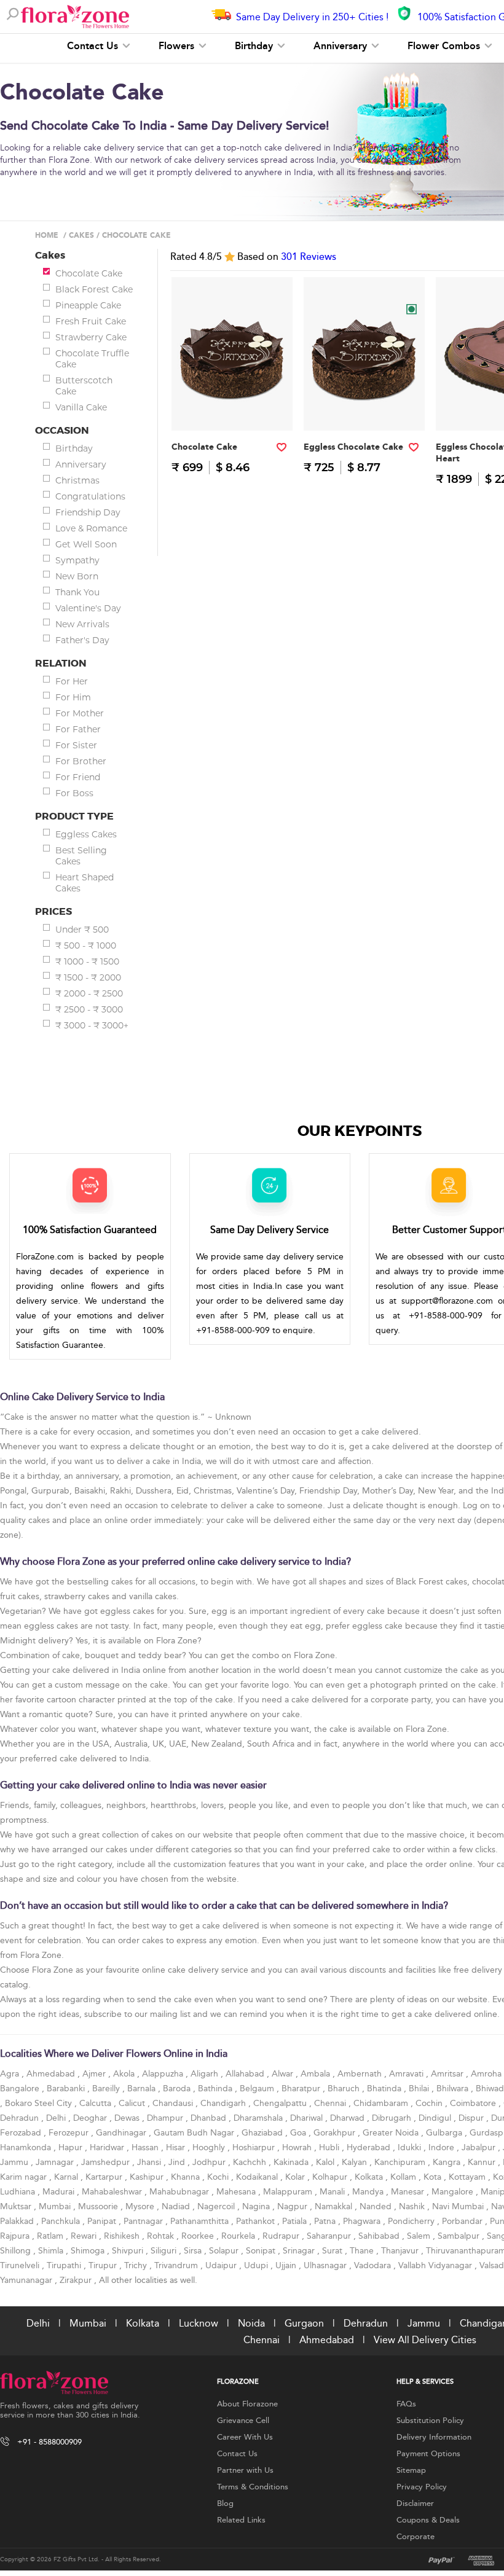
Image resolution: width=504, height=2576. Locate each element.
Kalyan (356, 2162)
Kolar (296, 2177)
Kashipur (148, 2177)
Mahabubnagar (180, 2192)
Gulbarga (445, 2133)
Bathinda (216, 2089)
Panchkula (62, 2221)
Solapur (225, 2251)
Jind (178, 2162)
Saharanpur (330, 2236)
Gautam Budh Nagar (195, 2133)
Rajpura (16, 2236)
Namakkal (335, 2206)
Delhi (57, 2118)
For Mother (80, 713)
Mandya (369, 2192)
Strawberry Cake (91, 337)
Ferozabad (22, 2133)
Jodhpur (210, 2162)
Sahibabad (380, 2236)
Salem (420, 2236)
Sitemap (411, 2470)
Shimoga (89, 2251)
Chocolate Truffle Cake (92, 359)
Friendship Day (88, 512)
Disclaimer (415, 2504)
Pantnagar (144, 2221)
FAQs (406, 2404)
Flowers (178, 46)
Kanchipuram (401, 2162)
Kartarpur (105, 2177)
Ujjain (287, 2265)
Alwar (284, 2074)
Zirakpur (77, 2280)
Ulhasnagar (326, 2265)
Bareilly (107, 2089)
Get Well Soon (86, 544)
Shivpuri (129, 2251)
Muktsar (17, 2206)
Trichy (137, 2265)
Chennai (331, 2103)
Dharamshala (259, 2118)
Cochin (430, 2103)
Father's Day (82, 640)
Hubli (330, 2147)
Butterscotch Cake (84, 386)
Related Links (241, 2520)
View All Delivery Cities (425, 2340)
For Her (72, 681)
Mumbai (56, 2206)
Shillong (17, 2251)
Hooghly (210, 2147)
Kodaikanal (258, 2177)
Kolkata (370, 2177)
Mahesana (237, 2192)
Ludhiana (19, 2192)
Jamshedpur (107, 2162)
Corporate (415, 2537)
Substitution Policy (430, 2421)
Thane (363, 2251)
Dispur (472, 2118)
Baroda (178, 2089)
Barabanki (67, 2089)
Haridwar (108, 2147)
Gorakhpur (336, 2133)
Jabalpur (480, 2147)
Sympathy (77, 560)
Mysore (141, 2206)
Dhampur (166, 2118)
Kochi (219, 2177)
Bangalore (21, 2089)
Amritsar (448, 2074)
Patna (326, 2221)
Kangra (448, 2162)
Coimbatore (474, 2103)
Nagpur (293, 2206)
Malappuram (289, 2192)
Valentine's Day (88, 608)
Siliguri (165, 2251)
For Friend (78, 777)
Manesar (409, 2192)
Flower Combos (445, 46)
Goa (299, 2133)
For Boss (74, 793)
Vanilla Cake (81, 407)
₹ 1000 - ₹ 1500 (87, 961)
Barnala (143, 2089)
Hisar (177, 2147)
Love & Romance (91, 528)
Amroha (487, 2074)
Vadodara (374, 2265)
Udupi (257, 2265)
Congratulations (90, 496)
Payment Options (428, 2454)
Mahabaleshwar (113, 2192)
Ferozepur (70, 2133)
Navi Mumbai (459, 2206)
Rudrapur (282, 2236)
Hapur (72, 2147)
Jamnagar (56, 2162)
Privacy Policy (422, 2487)
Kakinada (292, 2162)
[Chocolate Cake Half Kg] (232, 406)
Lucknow (199, 2323)
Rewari (85, 2236)
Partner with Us (245, 2470)
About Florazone (247, 2404)
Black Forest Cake (94, 289)
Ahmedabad (52, 2074)
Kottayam (468, 2177)
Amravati (408, 2074)
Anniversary (342, 46)
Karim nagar (25, 2177)
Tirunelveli (21, 2265)
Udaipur (222, 2265)
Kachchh (251, 2162)
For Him (73, 697)
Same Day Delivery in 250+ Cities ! (312, 17)
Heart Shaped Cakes (85, 883)
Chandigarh (224, 2103)
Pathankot (257, 2221)
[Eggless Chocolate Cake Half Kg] (364, 406)
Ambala (317, 2074)
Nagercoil (217, 2206)
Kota (434, 2177)
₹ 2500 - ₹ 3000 (89, 1009)
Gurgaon (304, 2323)
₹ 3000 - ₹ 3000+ (92, 1025)
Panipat (103, 2221)
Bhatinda (385, 2089)
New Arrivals (82, 624)
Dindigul (436, 2118)
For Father (78, 729)
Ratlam (51, 2236)
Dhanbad (210, 2118)
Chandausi (174, 2103)
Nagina (257, 2206)
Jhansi (150, 2162)
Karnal (67, 2177)
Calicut (133, 2103)
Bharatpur (302, 2089)
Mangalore (454, 2192)
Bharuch (345, 2089)
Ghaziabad (263, 2133)
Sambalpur (460, 2236)
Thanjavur (401, 2251)
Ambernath (361, 2074)
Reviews (309, 257)
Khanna (187, 2177)
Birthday (255, 46)
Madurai (60, 2192)
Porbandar (463, 2221)
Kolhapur (331, 2177)
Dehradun (21, 2118)
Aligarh (206, 2074)
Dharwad (348, 2118)
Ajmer (95, 2074)
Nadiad (177, 2206)
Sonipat (262, 2251)
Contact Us (94, 46)
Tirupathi (65, 2265)
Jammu (15, 2162)
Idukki (411, 2147)
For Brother (81, 761)
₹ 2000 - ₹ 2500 (89, 993)
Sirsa (194, 2251)
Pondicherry (412, 2221)
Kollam (404, 2177)
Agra (11, 2074)
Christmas (77, 480)
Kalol (326, 2162)
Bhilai (420, 2089)
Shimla (52, 2251)
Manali (333, 2192)
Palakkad (18, 2221)
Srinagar (300, 2251)
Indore (443, 2147)
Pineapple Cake (88, 305)
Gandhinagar (122, 2133)
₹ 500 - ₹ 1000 (86, 945)
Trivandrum (177, 2265)
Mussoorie (99, 2206)
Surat (333, 2251)
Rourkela (239, 2236)
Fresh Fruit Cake (91, 321)
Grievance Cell (243, 2421)
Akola (125, 2074)
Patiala (296, 2221)
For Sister (76, 745)
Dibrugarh (393, 2118)
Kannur (483, 2162)
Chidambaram (382, 2103)
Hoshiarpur (255, 2147)
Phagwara (363, 2221)
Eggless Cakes (86, 834)
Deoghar (91, 2118)
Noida (251, 2323)
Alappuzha (164, 2074)
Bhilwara (454, 2089)
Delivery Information (434, 2437)
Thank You (77, 592)
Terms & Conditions (253, 2487)
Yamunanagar (27, 2280)
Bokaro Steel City (40, 2103)
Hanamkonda (27, 2147)
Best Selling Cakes (81, 856)
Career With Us (245, 2437)
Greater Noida (392, 2133)
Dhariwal (308, 2118)
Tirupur (104, 2265)
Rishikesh (123, 2236)
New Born (77, 576)
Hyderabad (370, 2147)
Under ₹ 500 (82, 930)
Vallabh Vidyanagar (436, 2265)
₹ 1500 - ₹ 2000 (88, 977)
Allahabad (246, 2074)
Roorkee (199, 2236)
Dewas (128, 2118)
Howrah (298, 2147)
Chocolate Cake (89, 273)
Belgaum (258, 2089)
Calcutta (96, 2103)
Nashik (413, 2206)
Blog (225, 2504)
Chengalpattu (281, 2103)
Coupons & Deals (428, 2520)
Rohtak (162, 2236)
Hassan (146, 2147)
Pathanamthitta (201, 2221)
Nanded (377, 2206)
